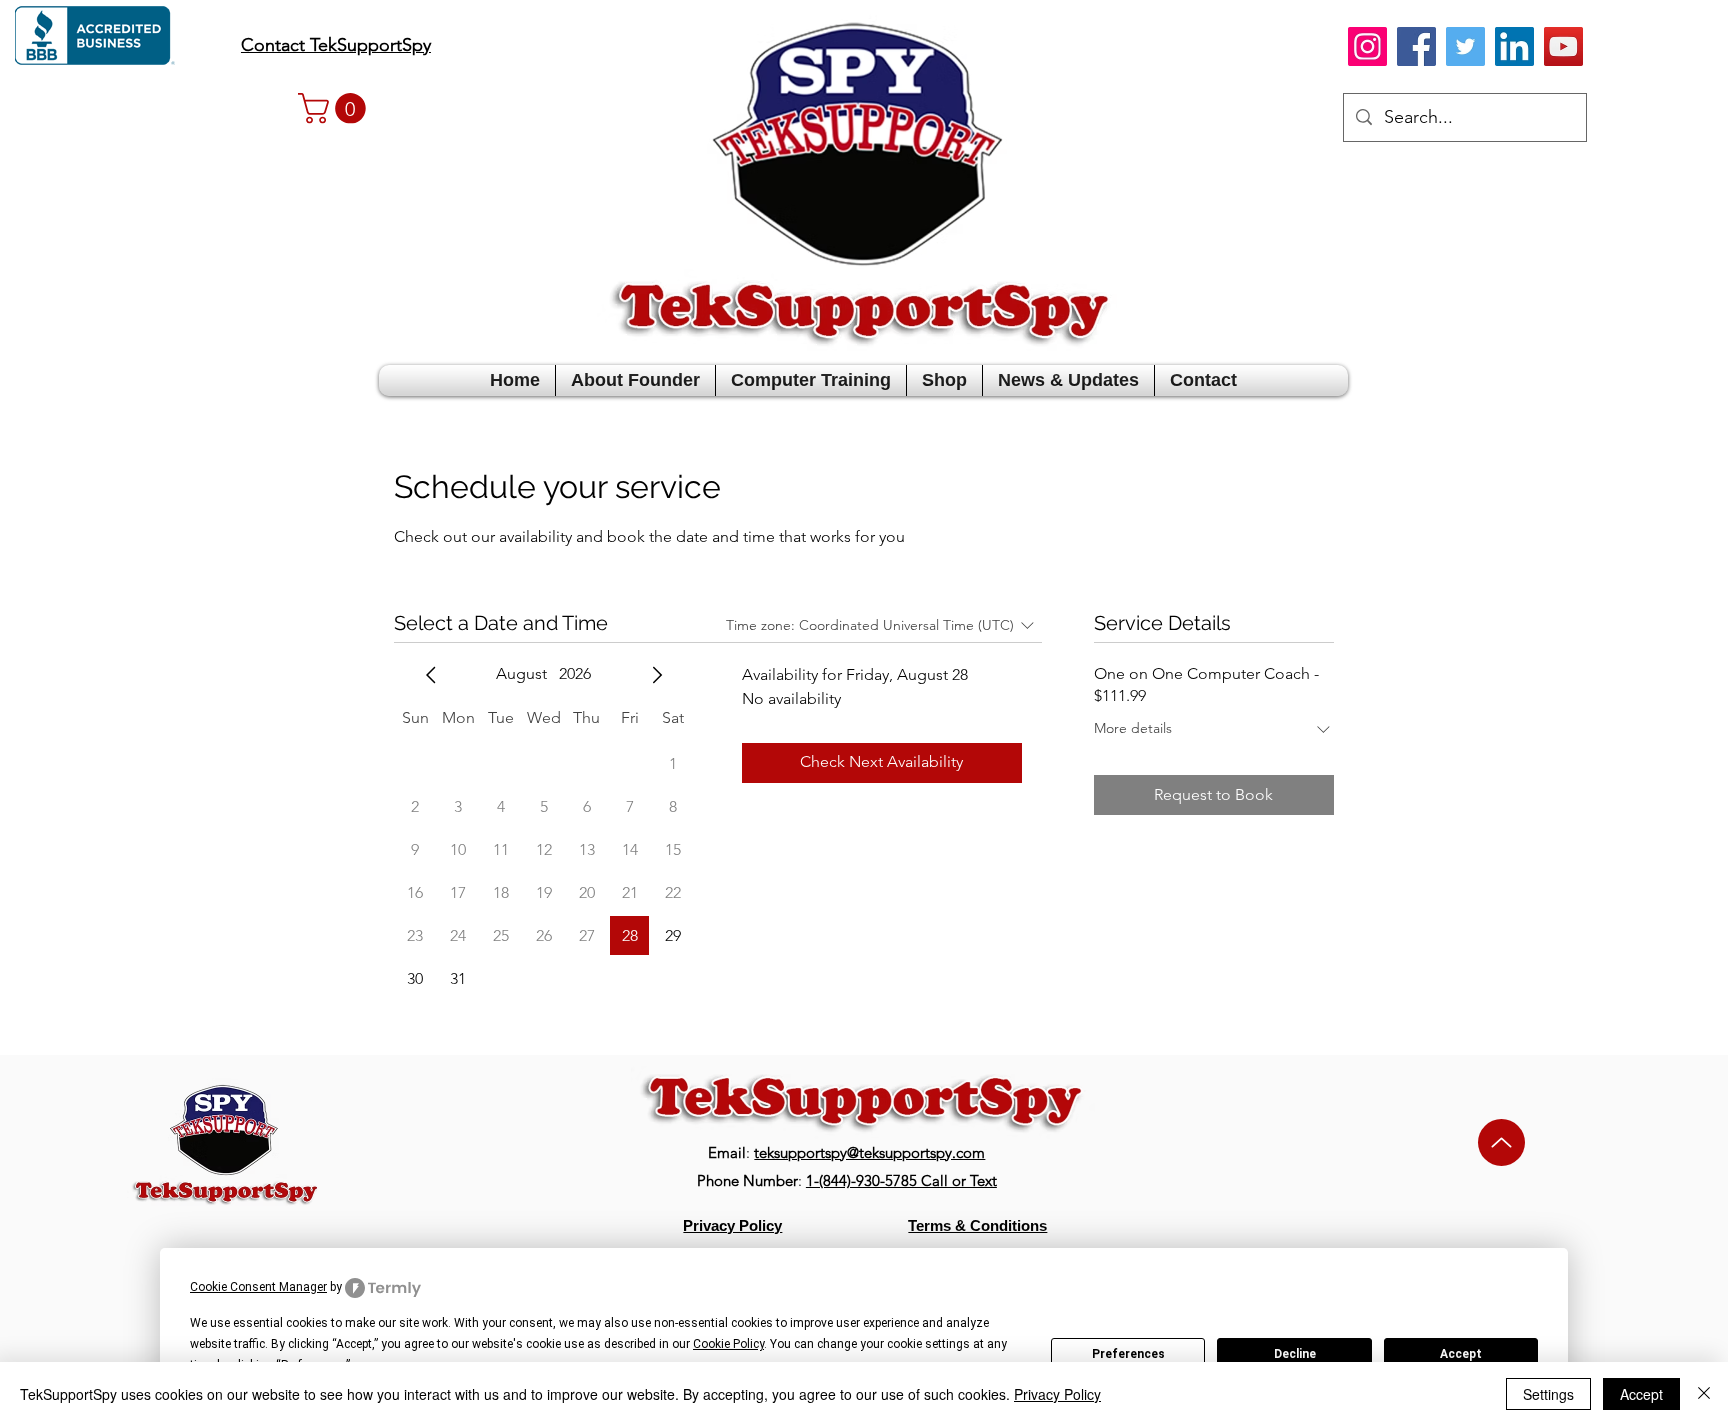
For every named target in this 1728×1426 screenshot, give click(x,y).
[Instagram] (1367, 46)
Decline (1295, 1354)
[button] (335, 108)
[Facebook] (1416, 46)
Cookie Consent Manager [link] (258, 1287)
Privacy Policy (1057, 1394)
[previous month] (431, 675)
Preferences (1128, 1354)
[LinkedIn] (1514, 46)
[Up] (1501, 1142)
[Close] (1704, 1394)
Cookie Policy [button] (728, 1344)
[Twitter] (1465, 46)
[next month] (657, 675)
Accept (1461, 1354)
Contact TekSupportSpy (336, 45)
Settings (1548, 1394)
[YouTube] (1563, 46)
